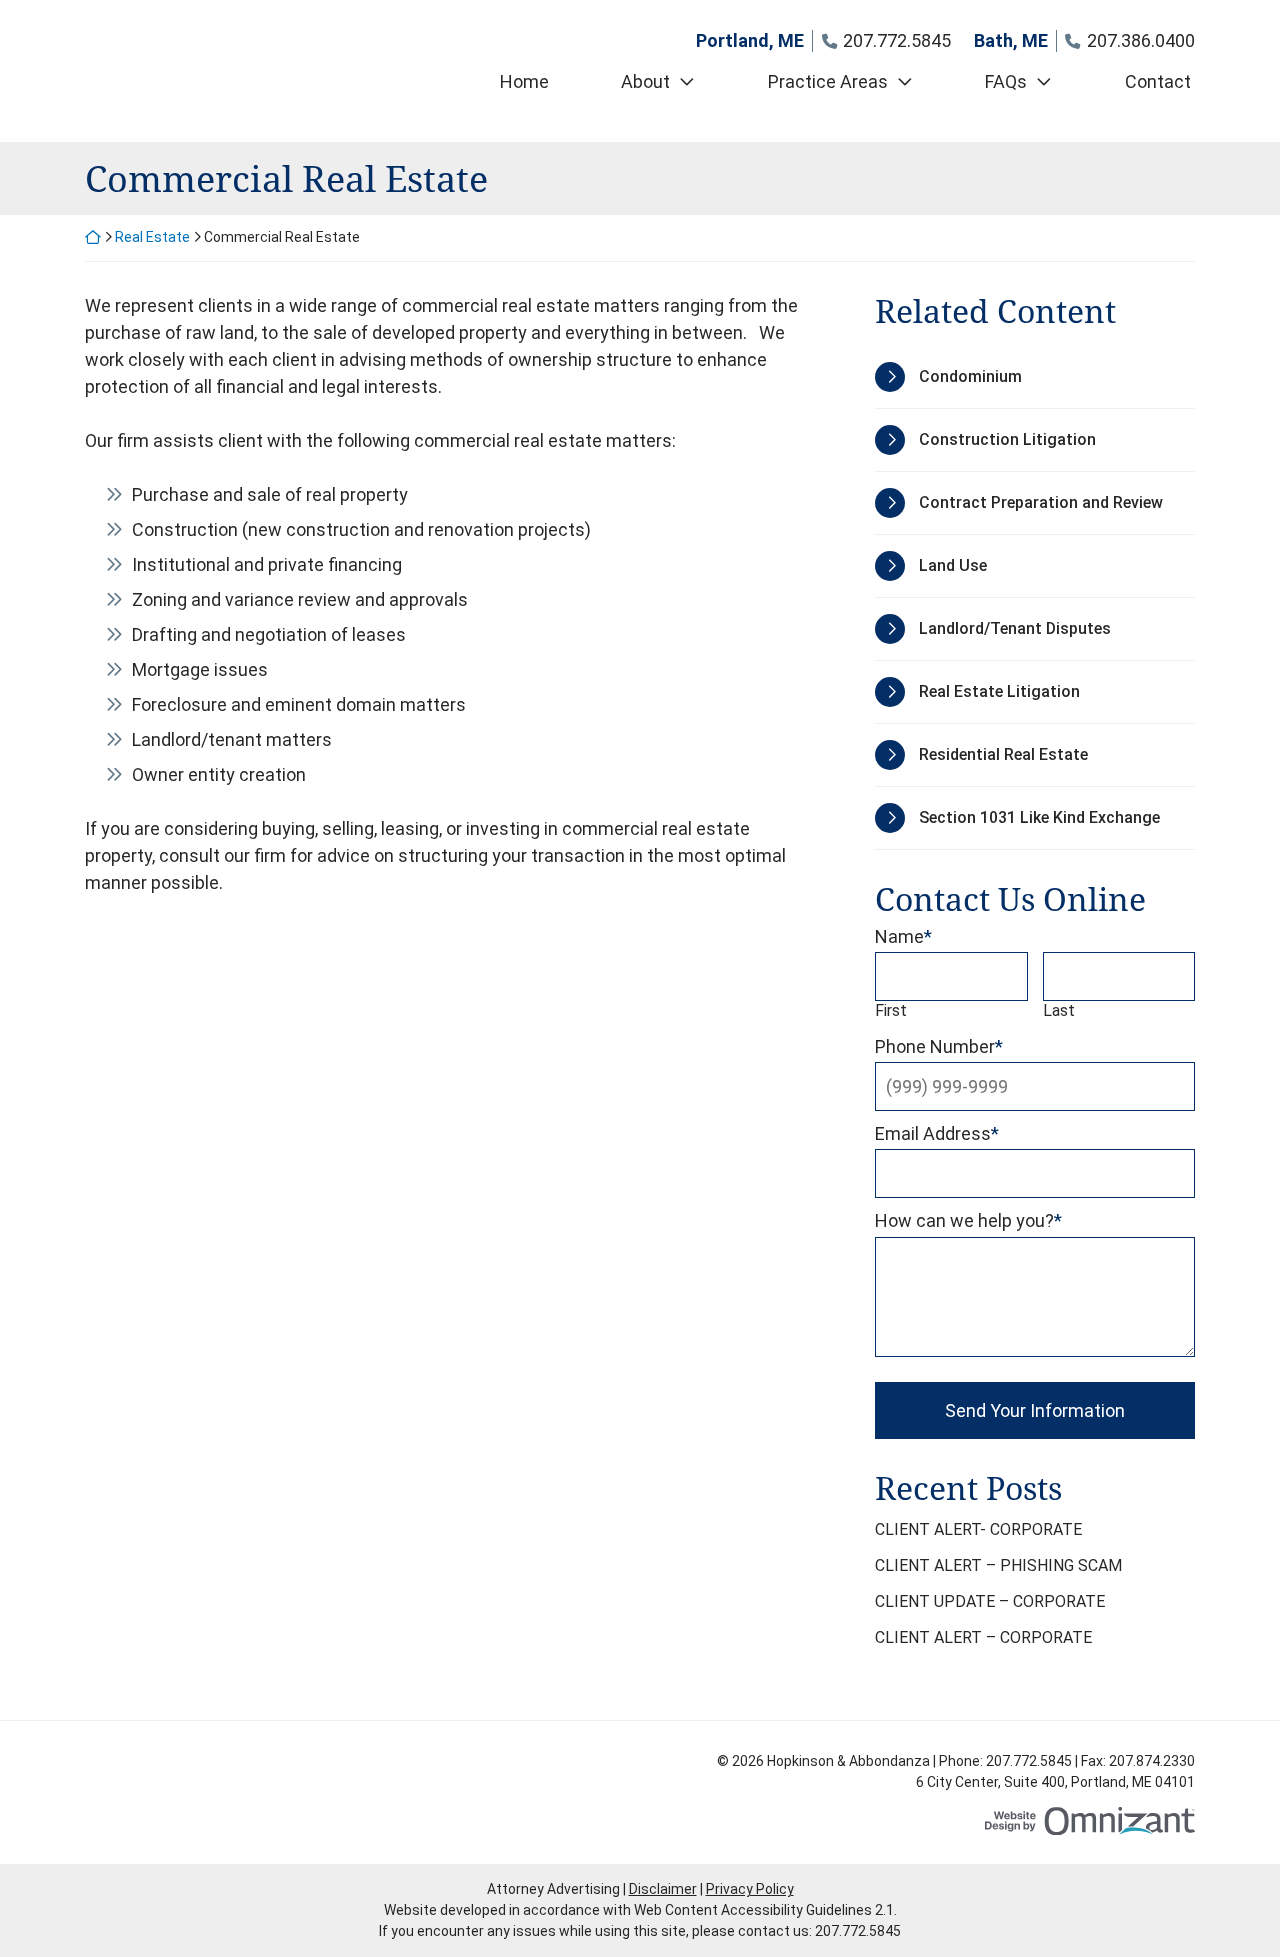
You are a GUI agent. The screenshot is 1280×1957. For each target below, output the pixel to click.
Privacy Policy (750, 1889)
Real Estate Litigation (999, 691)
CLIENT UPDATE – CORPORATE (990, 1601)
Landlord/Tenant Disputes (1015, 628)
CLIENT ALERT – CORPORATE (983, 1637)
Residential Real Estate (1003, 754)
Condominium (970, 376)
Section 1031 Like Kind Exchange (1039, 817)
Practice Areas (828, 81)
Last (1059, 1010)
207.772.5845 (858, 1931)
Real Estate (152, 237)
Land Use (953, 565)
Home (524, 81)
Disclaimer (663, 1889)
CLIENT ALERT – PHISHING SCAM (998, 1565)
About (645, 81)
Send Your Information (1035, 1410)
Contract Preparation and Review (1041, 502)
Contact (1158, 81)
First (891, 1010)
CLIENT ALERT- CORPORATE (978, 1529)
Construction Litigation (1007, 439)
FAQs (1006, 81)
